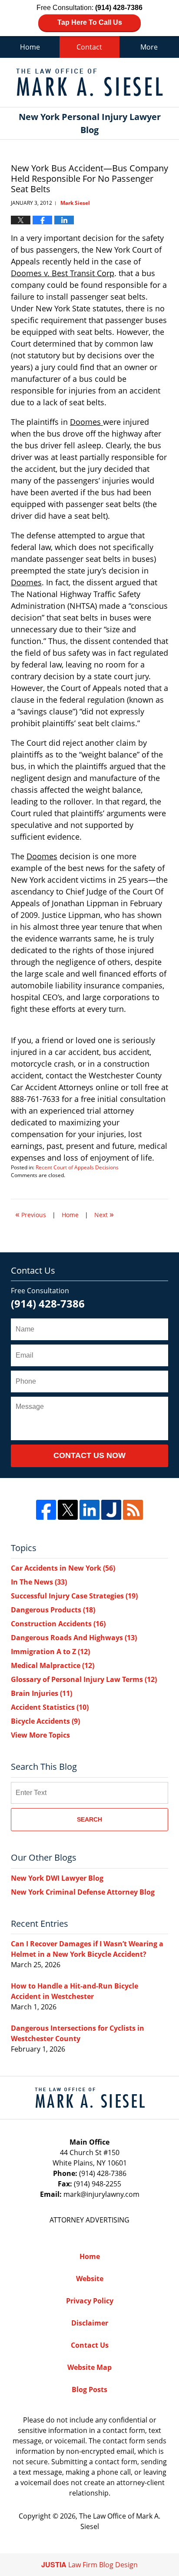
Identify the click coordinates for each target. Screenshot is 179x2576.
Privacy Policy (90, 2301)
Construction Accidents (58, 1624)
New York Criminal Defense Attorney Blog (83, 1892)
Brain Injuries (41, 1693)
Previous (31, 1214)
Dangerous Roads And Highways (74, 1638)
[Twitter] (68, 1510)
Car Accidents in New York (63, 1568)
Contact (89, 47)
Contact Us (90, 2345)
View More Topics (40, 1735)
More (149, 47)
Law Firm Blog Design (89, 2565)
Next (104, 1214)
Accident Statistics (50, 1707)
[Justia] (111, 1510)
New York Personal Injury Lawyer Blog (89, 82)
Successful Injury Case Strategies (74, 1596)
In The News (39, 1582)
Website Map (89, 2367)
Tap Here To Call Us (90, 22)
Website (90, 2279)
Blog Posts (89, 2389)
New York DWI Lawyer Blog (57, 1878)
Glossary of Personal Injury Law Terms (84, 1679)
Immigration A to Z (50, 1652)
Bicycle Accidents (45, 1721)
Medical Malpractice (53, 1665)
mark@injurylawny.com (101, 2194)
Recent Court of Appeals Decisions (77, 1167)
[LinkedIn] (89, 1510)
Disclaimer (90, 2323)
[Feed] (133, 1510)
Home (30, 47)
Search (89, 1819)
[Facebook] (46, 1510)
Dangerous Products (53, 1610)
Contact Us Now (89, 1455)
